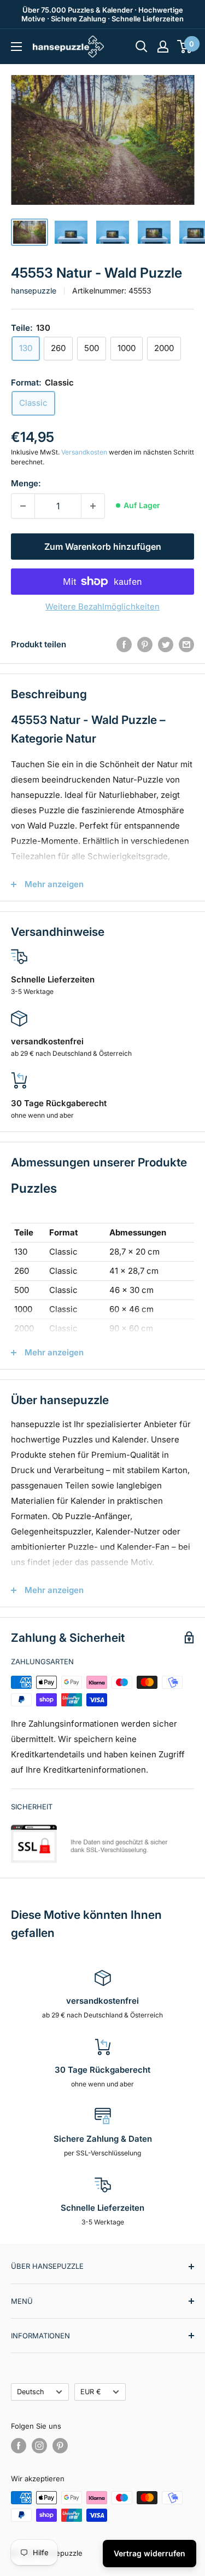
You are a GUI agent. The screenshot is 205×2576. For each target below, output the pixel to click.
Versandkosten (84, 452)
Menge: (26, 483)
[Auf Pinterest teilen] (145, 644)
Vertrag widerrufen (150, 2553)
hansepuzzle (34, 291)
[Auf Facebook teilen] (124, 644)
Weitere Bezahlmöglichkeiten (102, 606)
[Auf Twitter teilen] (166, 644)
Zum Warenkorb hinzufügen (103, 547)
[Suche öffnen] (142, 47)
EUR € (91, 2392)
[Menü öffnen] (16, 47)
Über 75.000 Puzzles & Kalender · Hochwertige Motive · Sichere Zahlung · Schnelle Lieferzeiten (102, 14)
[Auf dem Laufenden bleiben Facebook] (19, 2446)
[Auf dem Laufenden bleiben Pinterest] (60, 2446)
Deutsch (31, 2392)
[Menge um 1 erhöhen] (93, 506)
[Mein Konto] (163, 47)
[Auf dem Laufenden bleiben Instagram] (39, 2446)
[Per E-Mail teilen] (186, 644)
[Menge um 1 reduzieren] (23, 506)
